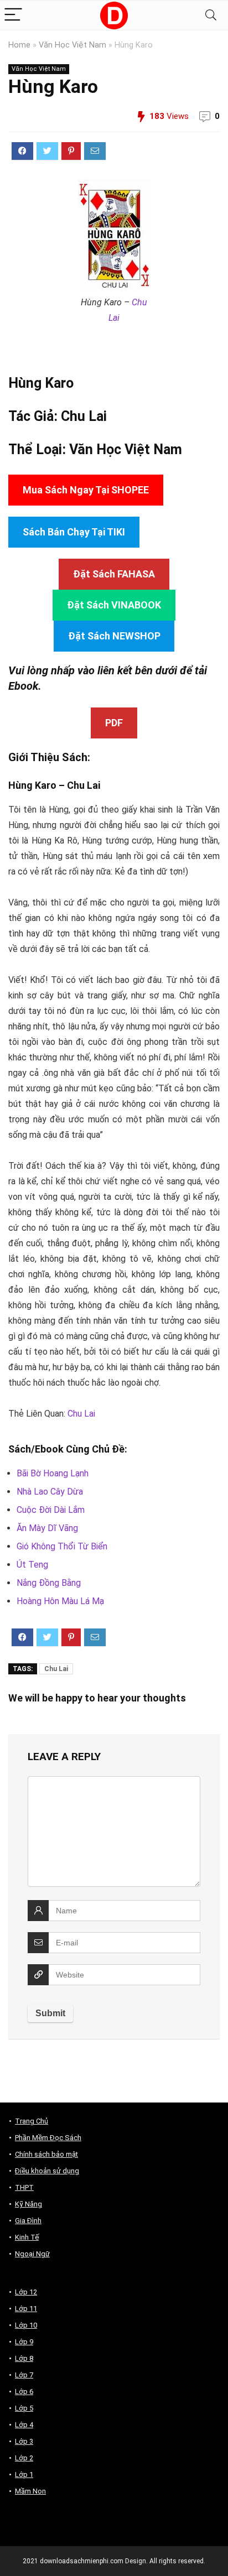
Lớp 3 (24, 2441)
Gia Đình (28, 2221)
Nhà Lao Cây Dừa (50, 1492)
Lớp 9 (24, 2342)
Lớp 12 (26, 2292)
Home (19, 45)
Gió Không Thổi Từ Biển (62, 1546)
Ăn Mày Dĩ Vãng (47, 1528)
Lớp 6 (24, 2392)
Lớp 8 (24, 2358)
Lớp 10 (26, 2325)
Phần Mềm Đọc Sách (48, 2138)
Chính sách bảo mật (46, 2154)
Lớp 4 (24, 2425)
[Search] (211, 15)
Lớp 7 (24, 2375)
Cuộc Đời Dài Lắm (51, 1510)
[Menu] (13, 15)
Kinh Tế (27, 2237)
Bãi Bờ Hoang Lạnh (53, 1473)
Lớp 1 (24, 2474)
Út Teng (32, 1565)
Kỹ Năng (28, 2204)
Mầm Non (30, 2491)
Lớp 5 (24, 2408)
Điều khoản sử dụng (47, 2171)
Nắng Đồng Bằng (49, 1583)
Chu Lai (84, 416)
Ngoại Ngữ (32, 2254)
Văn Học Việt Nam (72, 45)
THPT (24, 2187)
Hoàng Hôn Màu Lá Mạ (60, 1601)
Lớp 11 (26, 2309)
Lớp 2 (24, 2458)
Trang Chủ (32, 2121)
